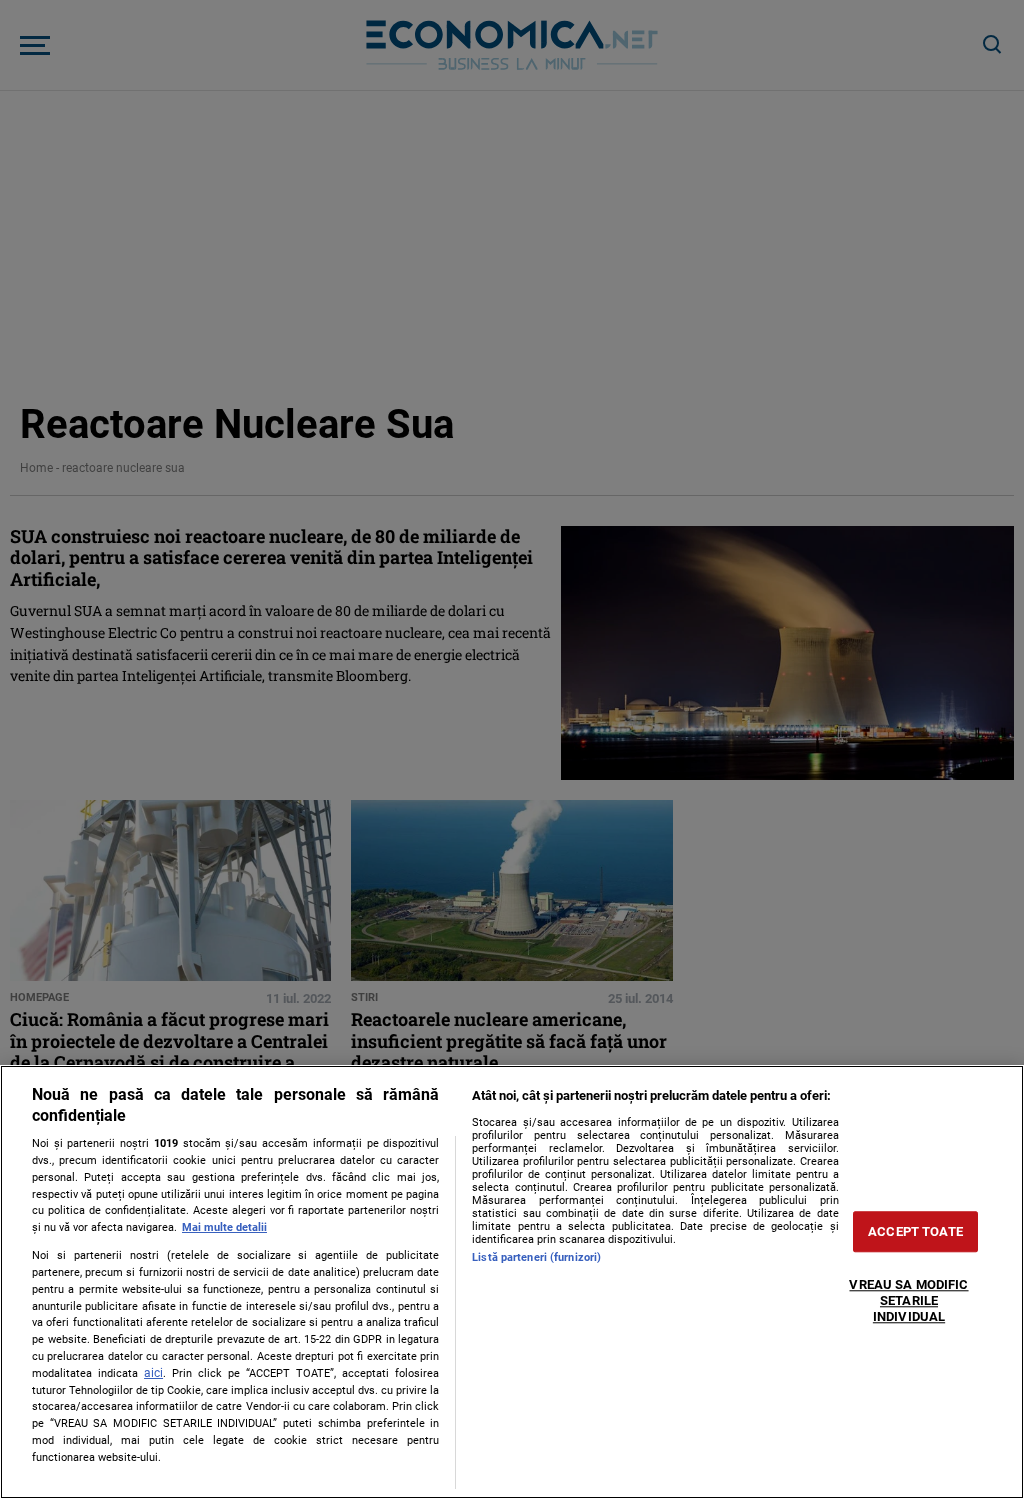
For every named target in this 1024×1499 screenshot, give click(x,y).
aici (153, 1373)
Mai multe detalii (224, 1227)
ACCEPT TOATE (915, 1231)
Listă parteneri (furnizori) (536, 1257)
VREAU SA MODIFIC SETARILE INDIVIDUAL (908, 1301)
